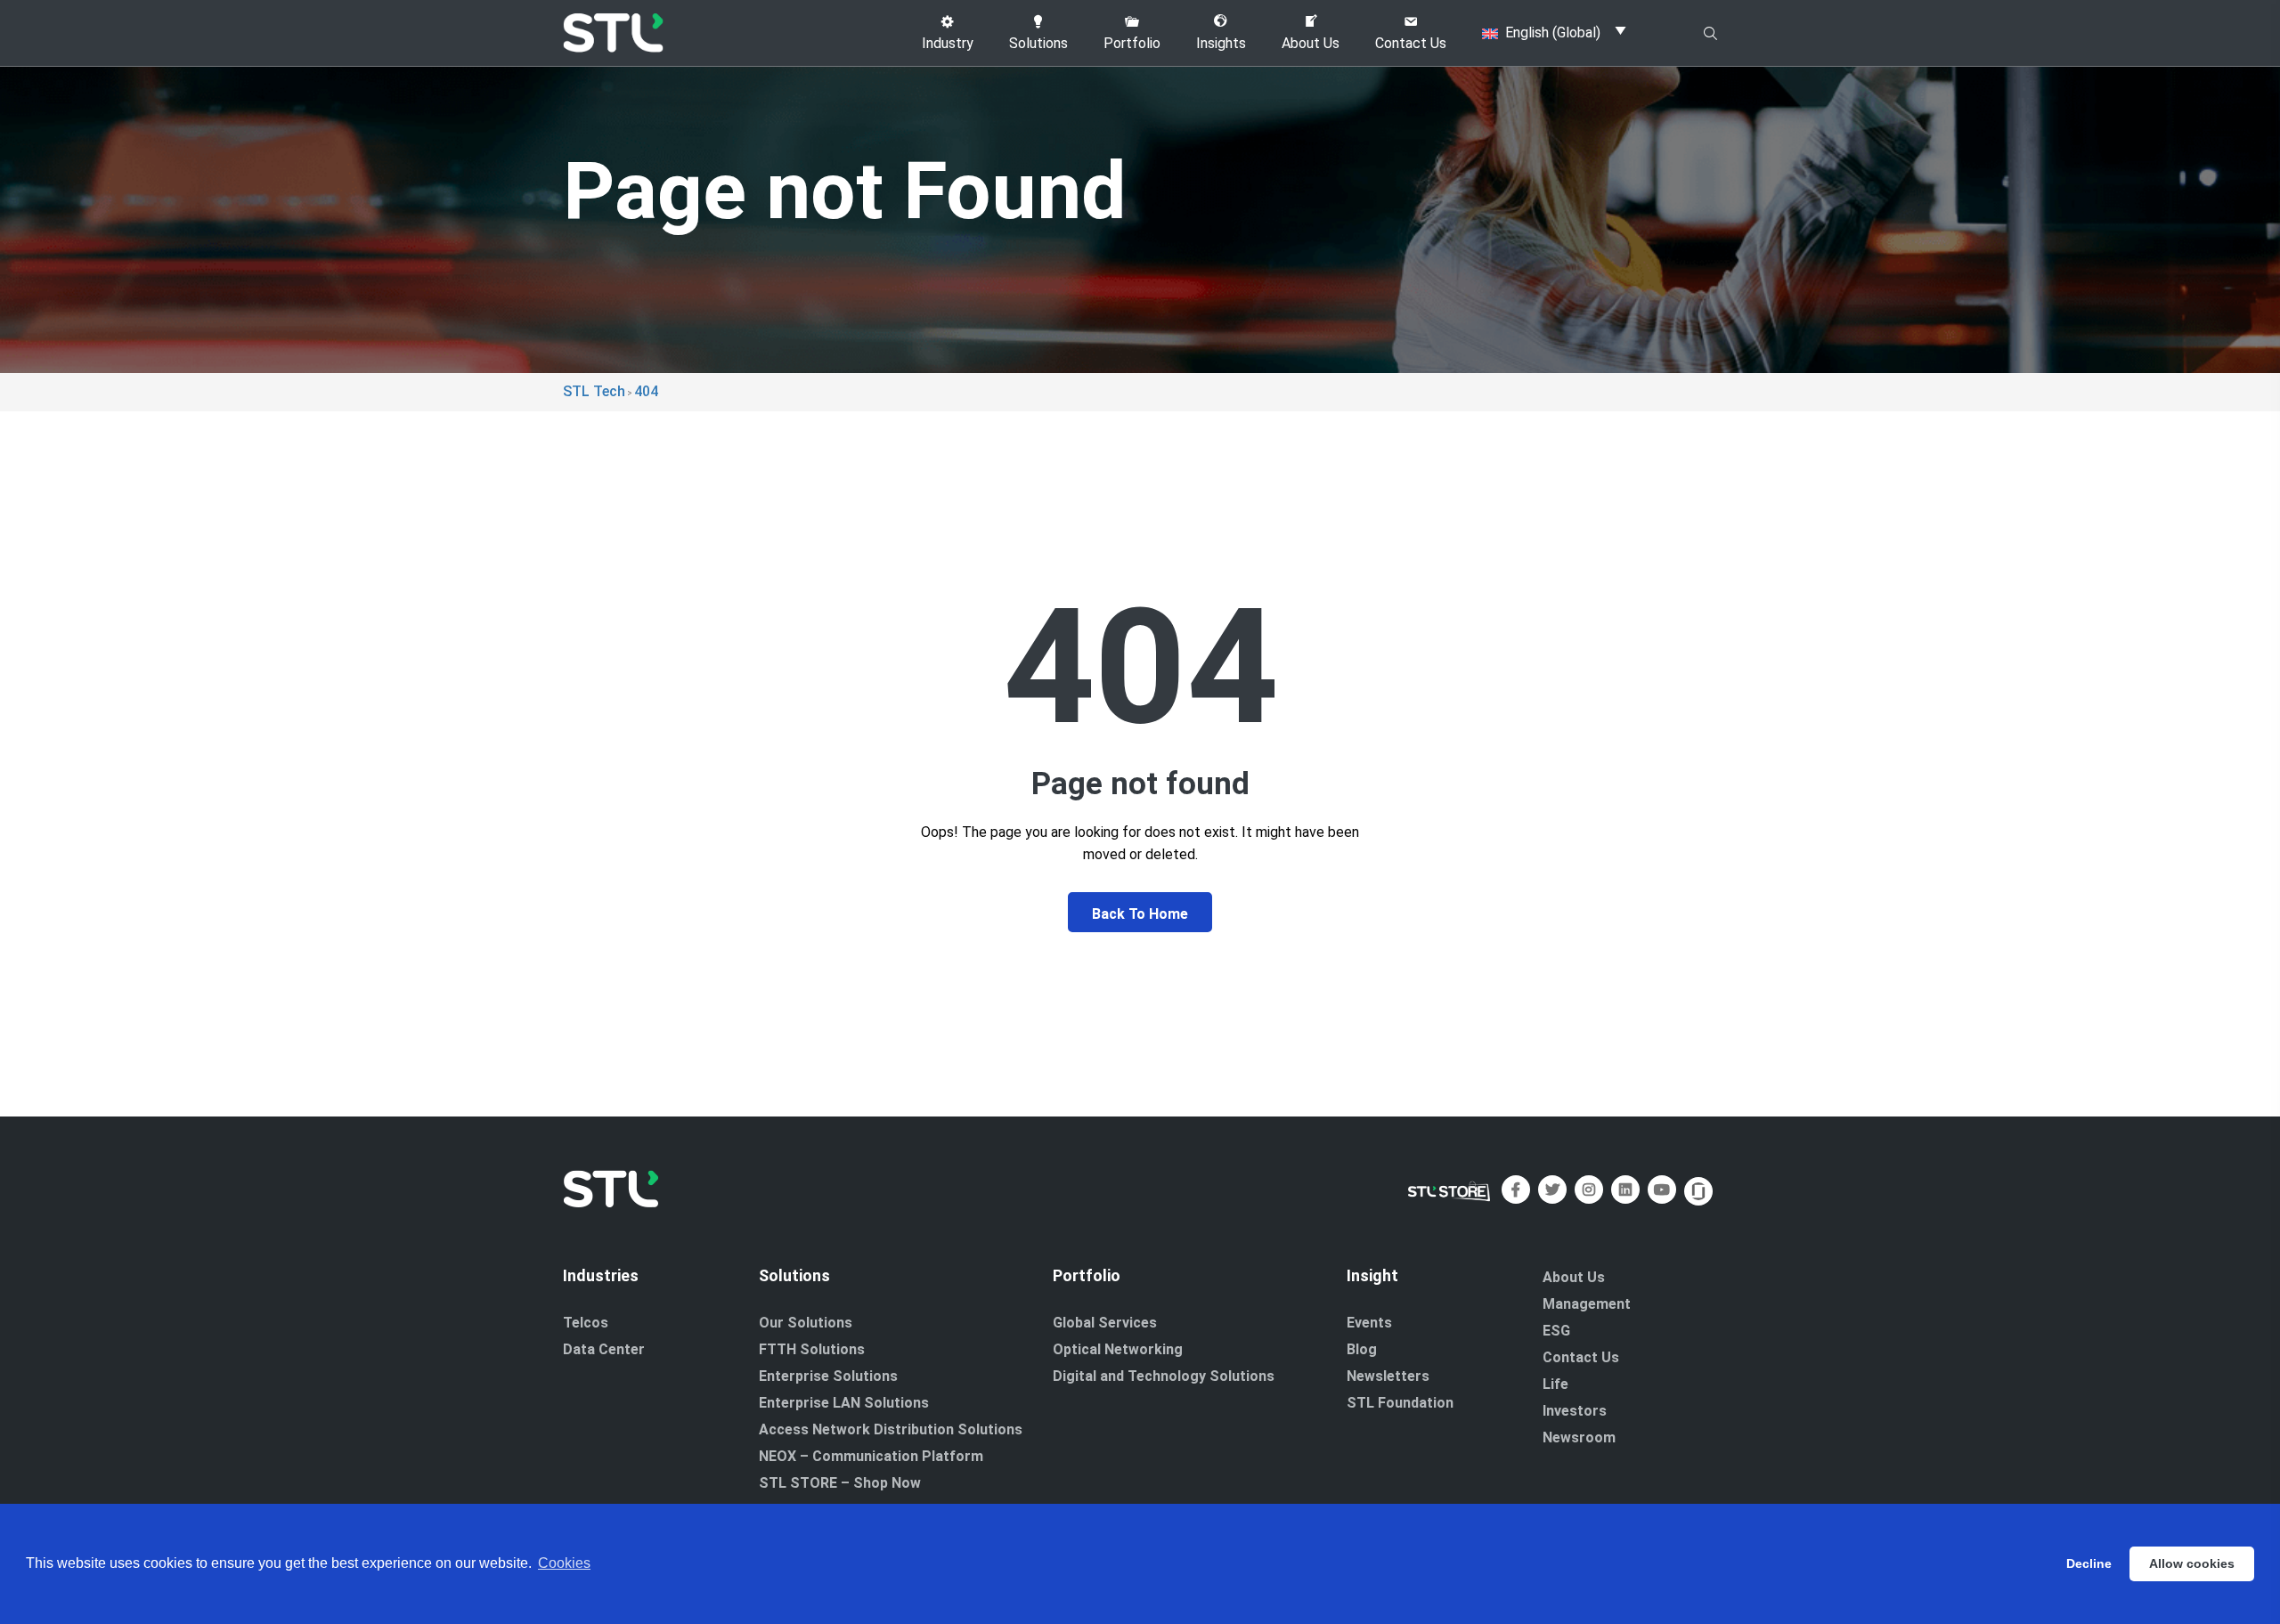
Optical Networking (1118, 1349)
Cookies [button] (564, 1563)
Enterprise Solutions (828, 1376)
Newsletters (1388, 1376)
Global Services (1105, 1323)
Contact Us (1581, 1357)
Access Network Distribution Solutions (891, 1429)
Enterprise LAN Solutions (844, 1403)
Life (1555, 1384)
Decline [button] (2089, 1563)
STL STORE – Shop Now (840, 1483)
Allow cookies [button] (2192, 1563)
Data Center (604, 1349)
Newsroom (1579, 1437)
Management (1587, 1304)
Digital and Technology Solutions (1164, 1376)
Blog (1362, 1349)
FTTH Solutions (812, 1349)
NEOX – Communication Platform (871, 1456)
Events (1369, 1323)
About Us (1574, 1277)
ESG (1556, 1331)
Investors (1575, 1411)
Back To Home (1140, 914)
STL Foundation (1400, 1403)
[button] (948, 33)
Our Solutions (806, 1323)
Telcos (586, 1323)
